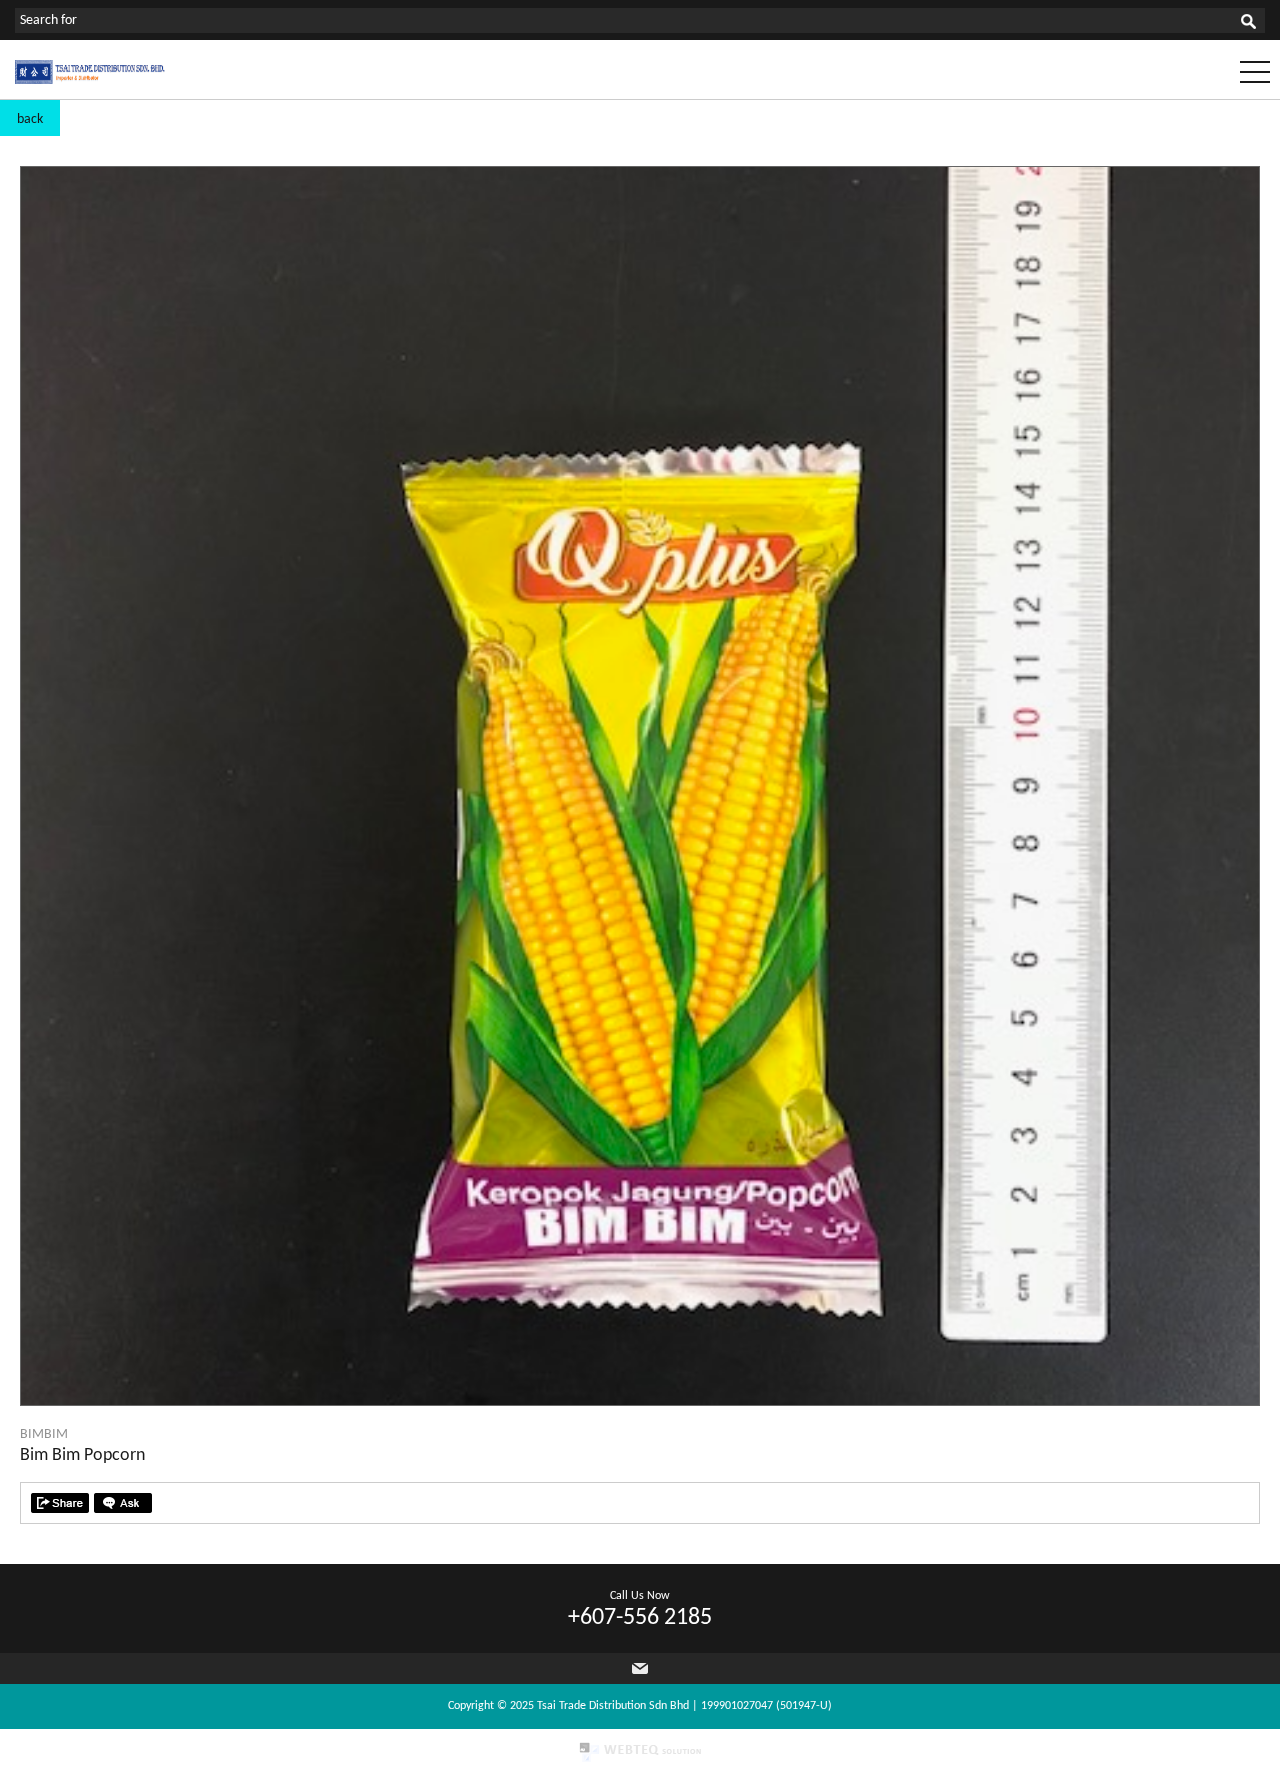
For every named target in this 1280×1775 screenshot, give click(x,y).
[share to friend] (60, 1503)
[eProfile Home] (90, 80)
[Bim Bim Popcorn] (640, 1401)
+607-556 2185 (640, 1618)
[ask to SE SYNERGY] (123, 1503)
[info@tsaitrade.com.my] (640, 1668)
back (30, 119)
